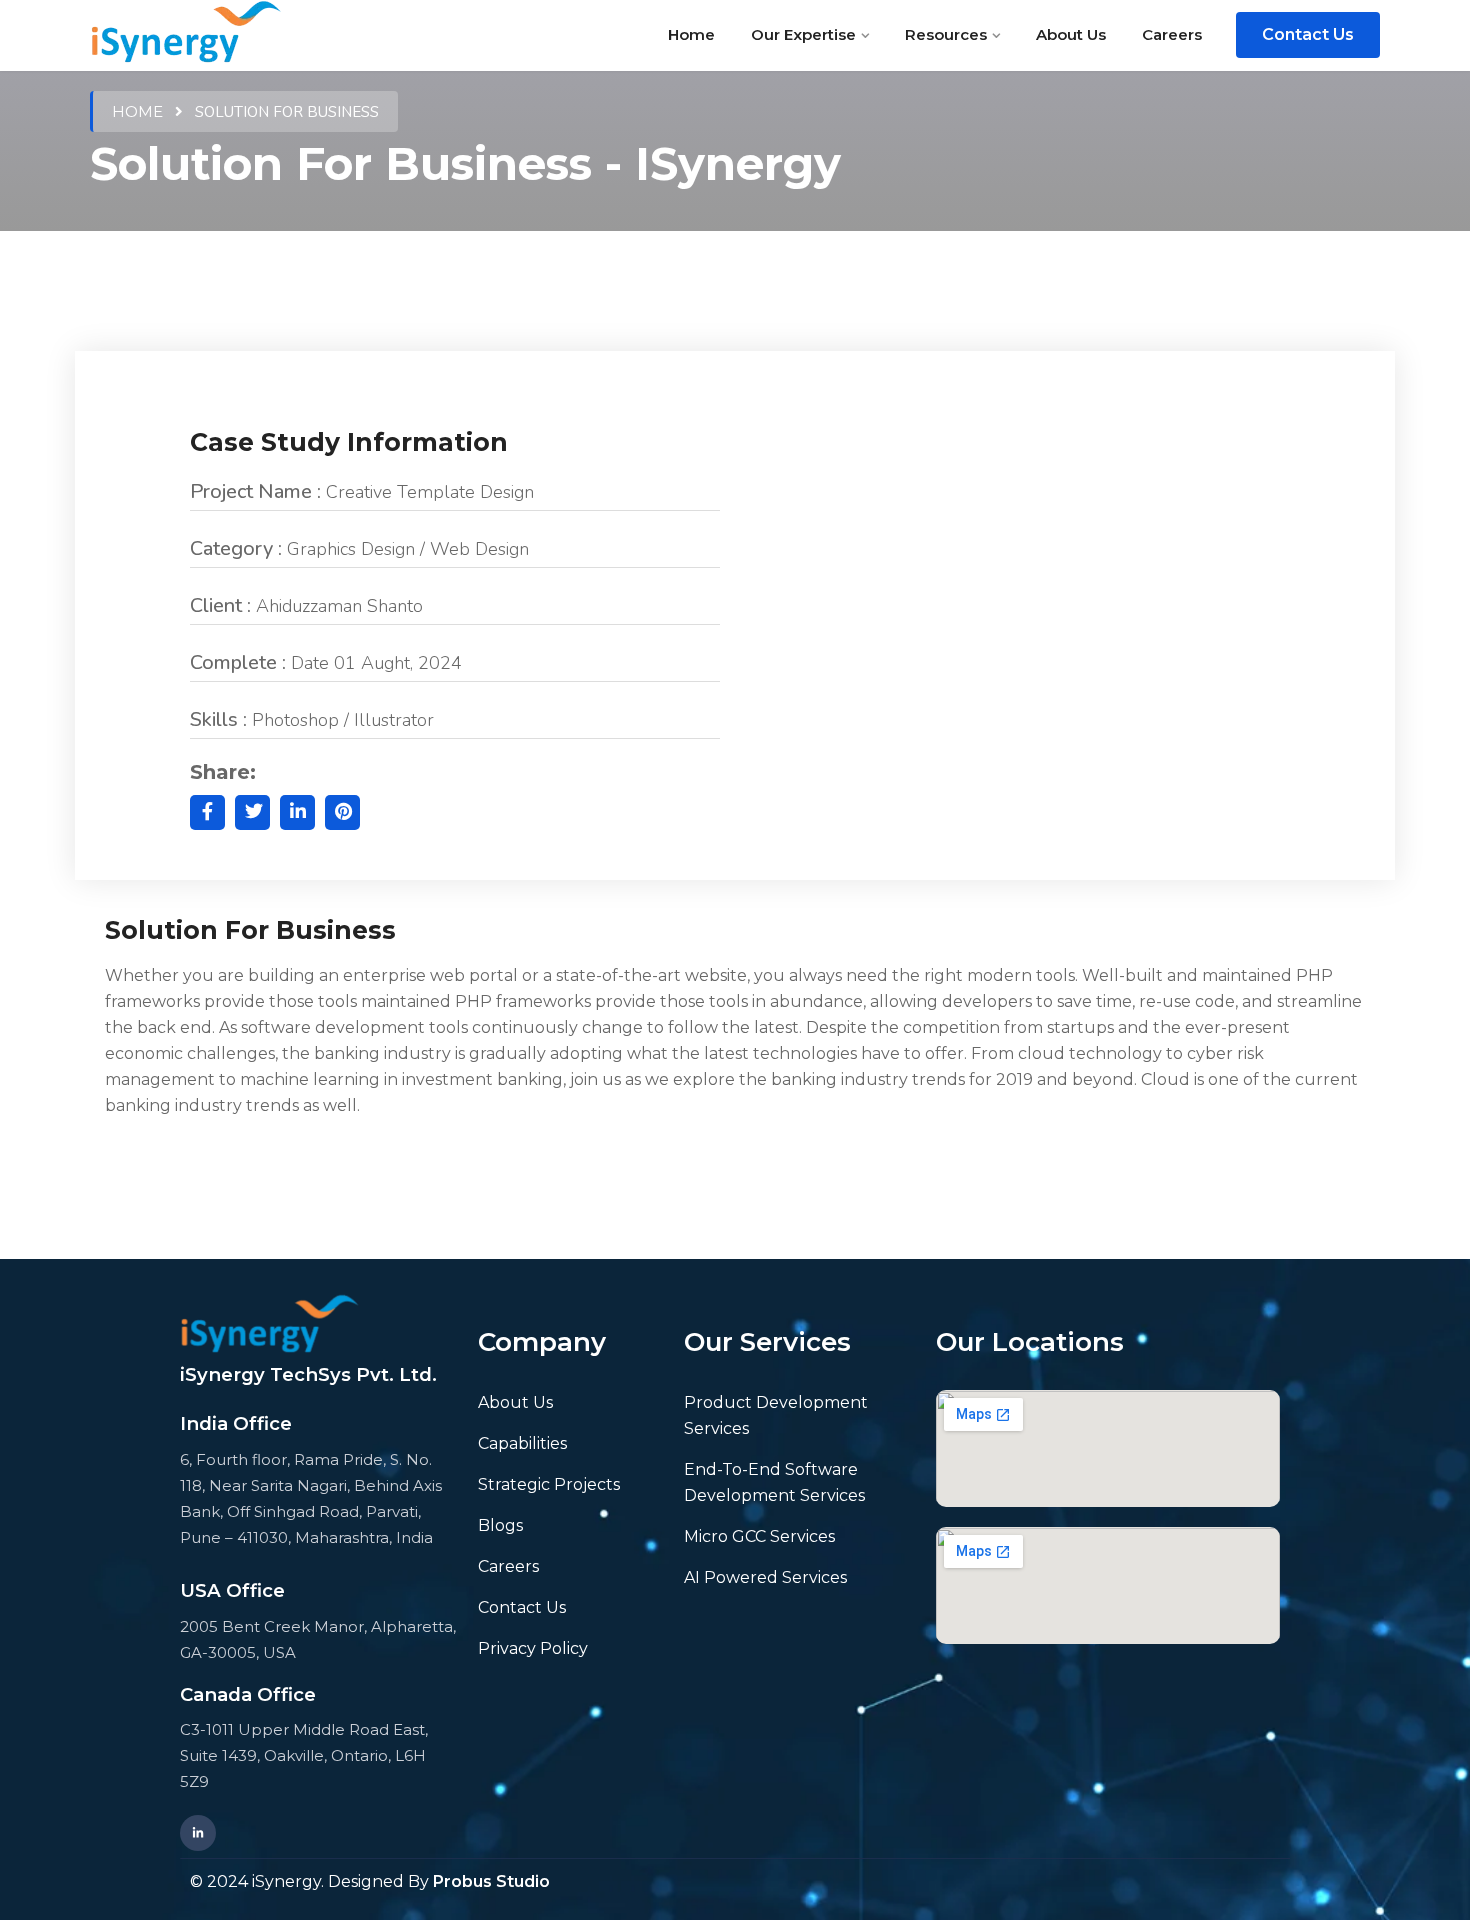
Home (691, 34)
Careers (1172, 34)
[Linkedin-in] (198, 1833)
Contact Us (1308, 34)
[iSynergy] (186, 34)
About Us (1071, 34)
